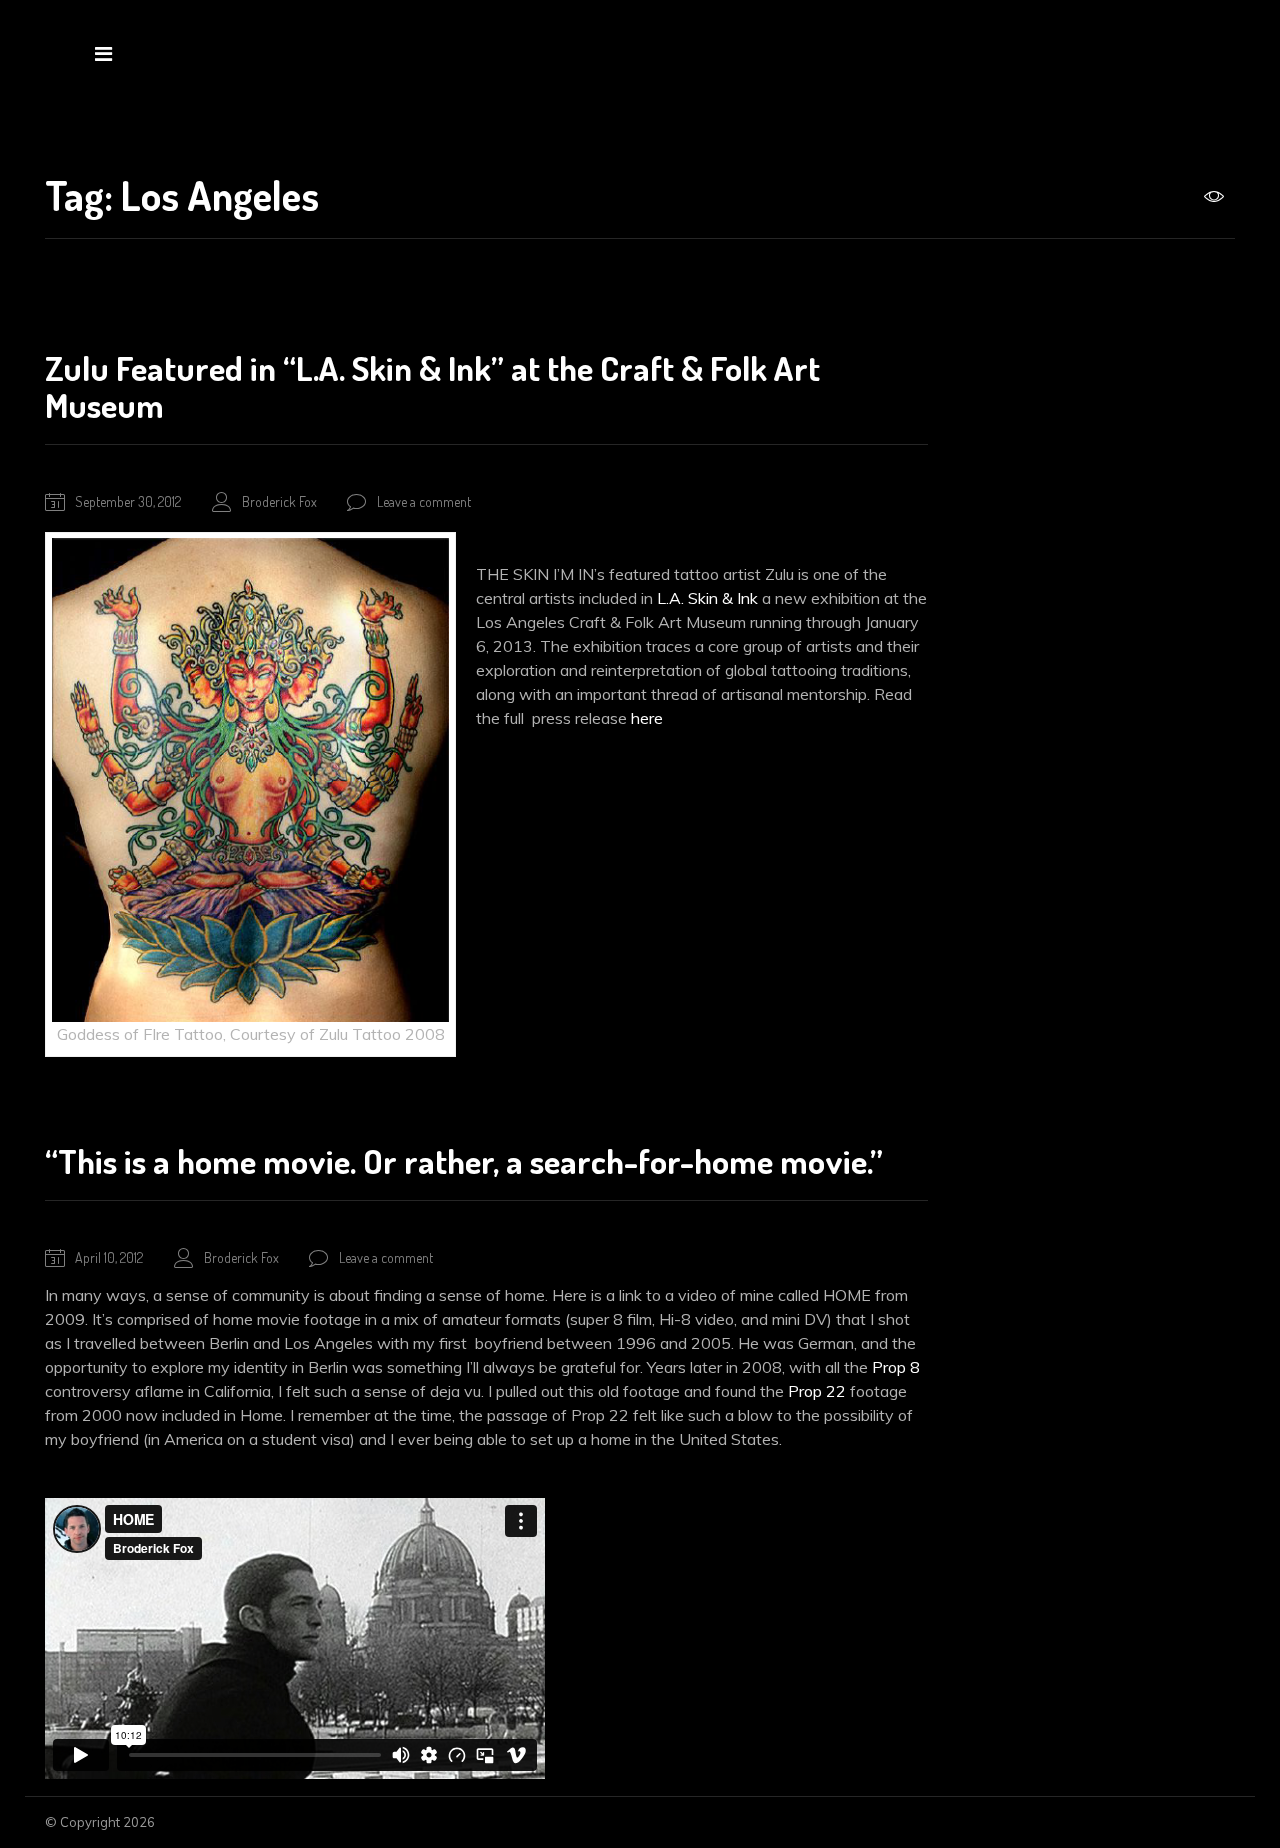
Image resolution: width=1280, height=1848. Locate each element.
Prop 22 (817, 1391)
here (647, 718)
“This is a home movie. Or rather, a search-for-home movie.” (464, 1160)
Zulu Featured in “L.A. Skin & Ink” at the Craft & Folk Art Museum (432, 386)
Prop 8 (896, 1367)
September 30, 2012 (128, 501)
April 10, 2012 (109, 1257)
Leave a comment (424, 501)
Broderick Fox (279, 501)
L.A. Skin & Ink (705, 598)
